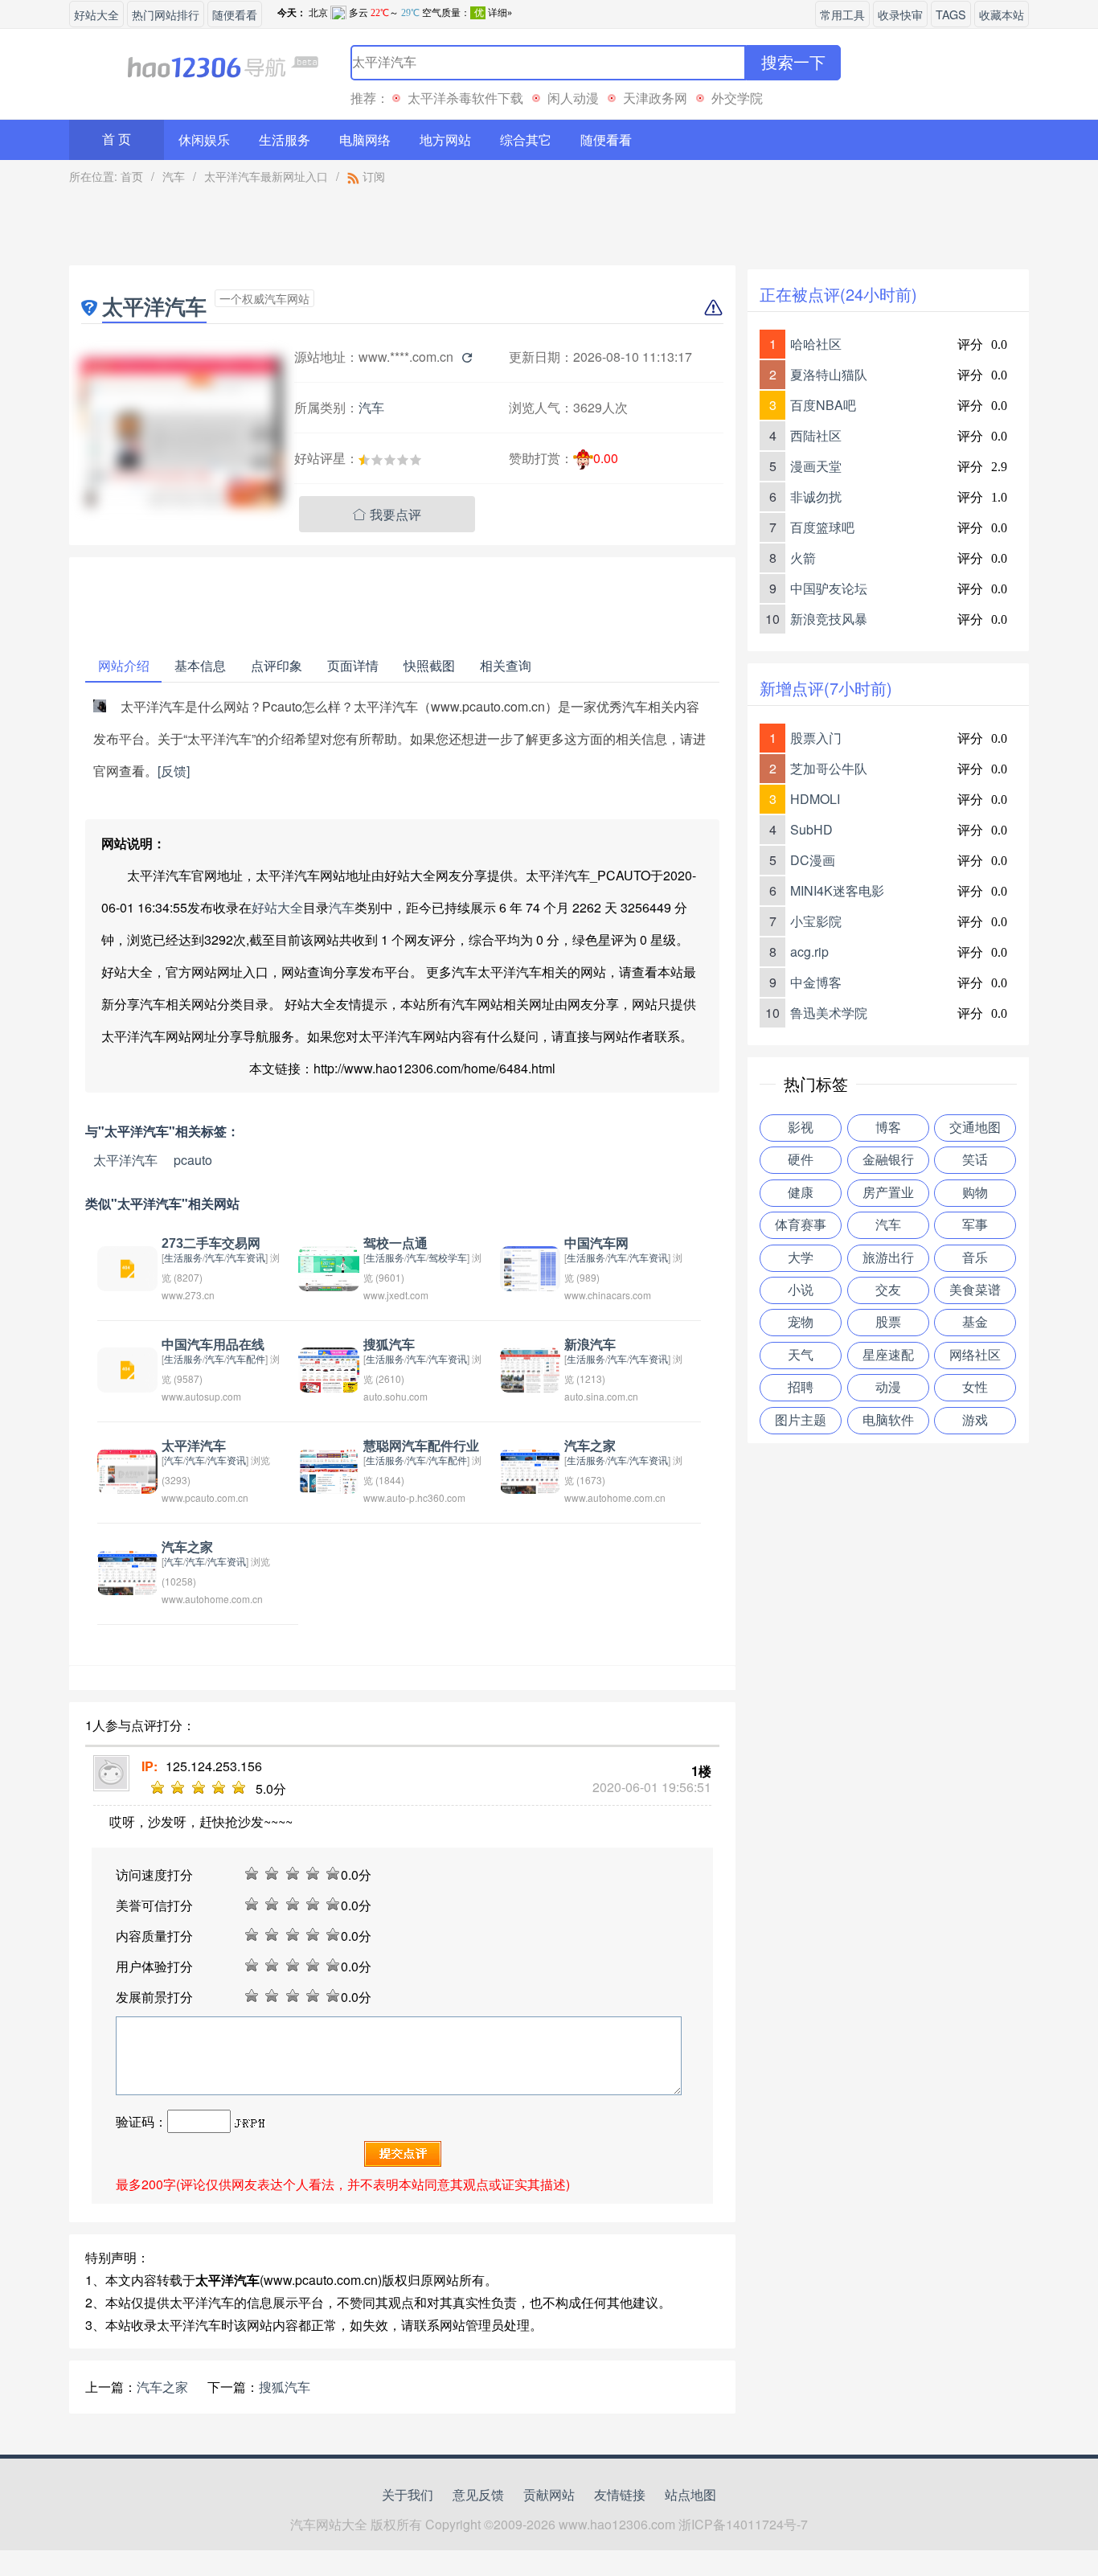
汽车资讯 (246, 1257)
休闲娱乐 (204, 139)
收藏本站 (1002, 14)
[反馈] (174, 771)
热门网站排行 (166, 14)
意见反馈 (478, 2494)
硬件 (801, 1160)
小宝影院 (816, 921)
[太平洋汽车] (127, 1469)
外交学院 (737, 98)
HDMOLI (815, 799)
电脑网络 (365, 139)
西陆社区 (816, 435)
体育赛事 (801, 1225)
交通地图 (975, 1128)
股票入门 (816, 738)
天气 (801, 1355)
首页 (132, 176)
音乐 (975, 1258)
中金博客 (816, 982)
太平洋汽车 (125, 1160)
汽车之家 (590, 1446)
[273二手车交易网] (127, 1267)
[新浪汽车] (530, 1368)
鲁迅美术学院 (829, 1013)
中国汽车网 (596, 1243)
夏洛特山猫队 (829, 374)
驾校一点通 (395, 1243)
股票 (888, 1322)
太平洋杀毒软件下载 (465, 98)
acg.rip (809, 952)
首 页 (117, 139)
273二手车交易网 (211, 1243)
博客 (888, 1128)
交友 (888, 1290)
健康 (801, 1193)
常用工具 (842, 14)
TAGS (951, 14)
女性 (975, 1387)
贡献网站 (549, 2494)
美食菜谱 (975, 1290)
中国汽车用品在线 (213, 1345)
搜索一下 (793, 63)
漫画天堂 (816, 466)
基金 (975, 1322)
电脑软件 (888, 1420)
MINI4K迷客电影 (837, 890)
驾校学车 (448, 1257)
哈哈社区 (816, 344)
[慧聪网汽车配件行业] (328, 1469)
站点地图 (690, 2494)
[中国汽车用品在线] (127, 1368)
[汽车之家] (530, 1469)
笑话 (975, 1160)
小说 (801, 1290)
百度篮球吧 (822, 527)
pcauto (193, 1160)
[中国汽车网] (530, 1267)
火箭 (803, 558)
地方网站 (445, 139)
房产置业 (888, 1193)
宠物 (801, 1322)
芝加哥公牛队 (829, 768)
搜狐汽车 (389, 1345)
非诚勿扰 (816, 496)
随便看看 (235, 14)
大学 (801, 1258)
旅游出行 (888, 1258)
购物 (975, 1193)
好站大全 (96, 14)
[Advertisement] (403, 229)
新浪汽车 (590, 1345)
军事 (975, 1225)
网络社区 (975, 1355)
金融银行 (888, 1160)
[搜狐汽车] (328, 1368)
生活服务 (285, 139)
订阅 (372, 176)
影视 (801, 1128)
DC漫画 (813, 860)
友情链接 (620, 2494)
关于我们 (408, 2494)
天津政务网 (655, 98)
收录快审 (900, 14)
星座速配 (888, 1355)
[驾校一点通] (328, 1267)
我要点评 (387, 514)
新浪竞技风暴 (829, 619)
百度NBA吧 (823, 405)
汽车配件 (246, 1358)
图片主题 (801, 1420)
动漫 (888, 1387)
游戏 (975, 1420)
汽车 (174, 176)
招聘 (801, 1387)
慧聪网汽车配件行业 (421, 1446)
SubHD (811, 829)
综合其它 (526, 139)
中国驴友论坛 (829, 588)
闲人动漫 (573, 98)
